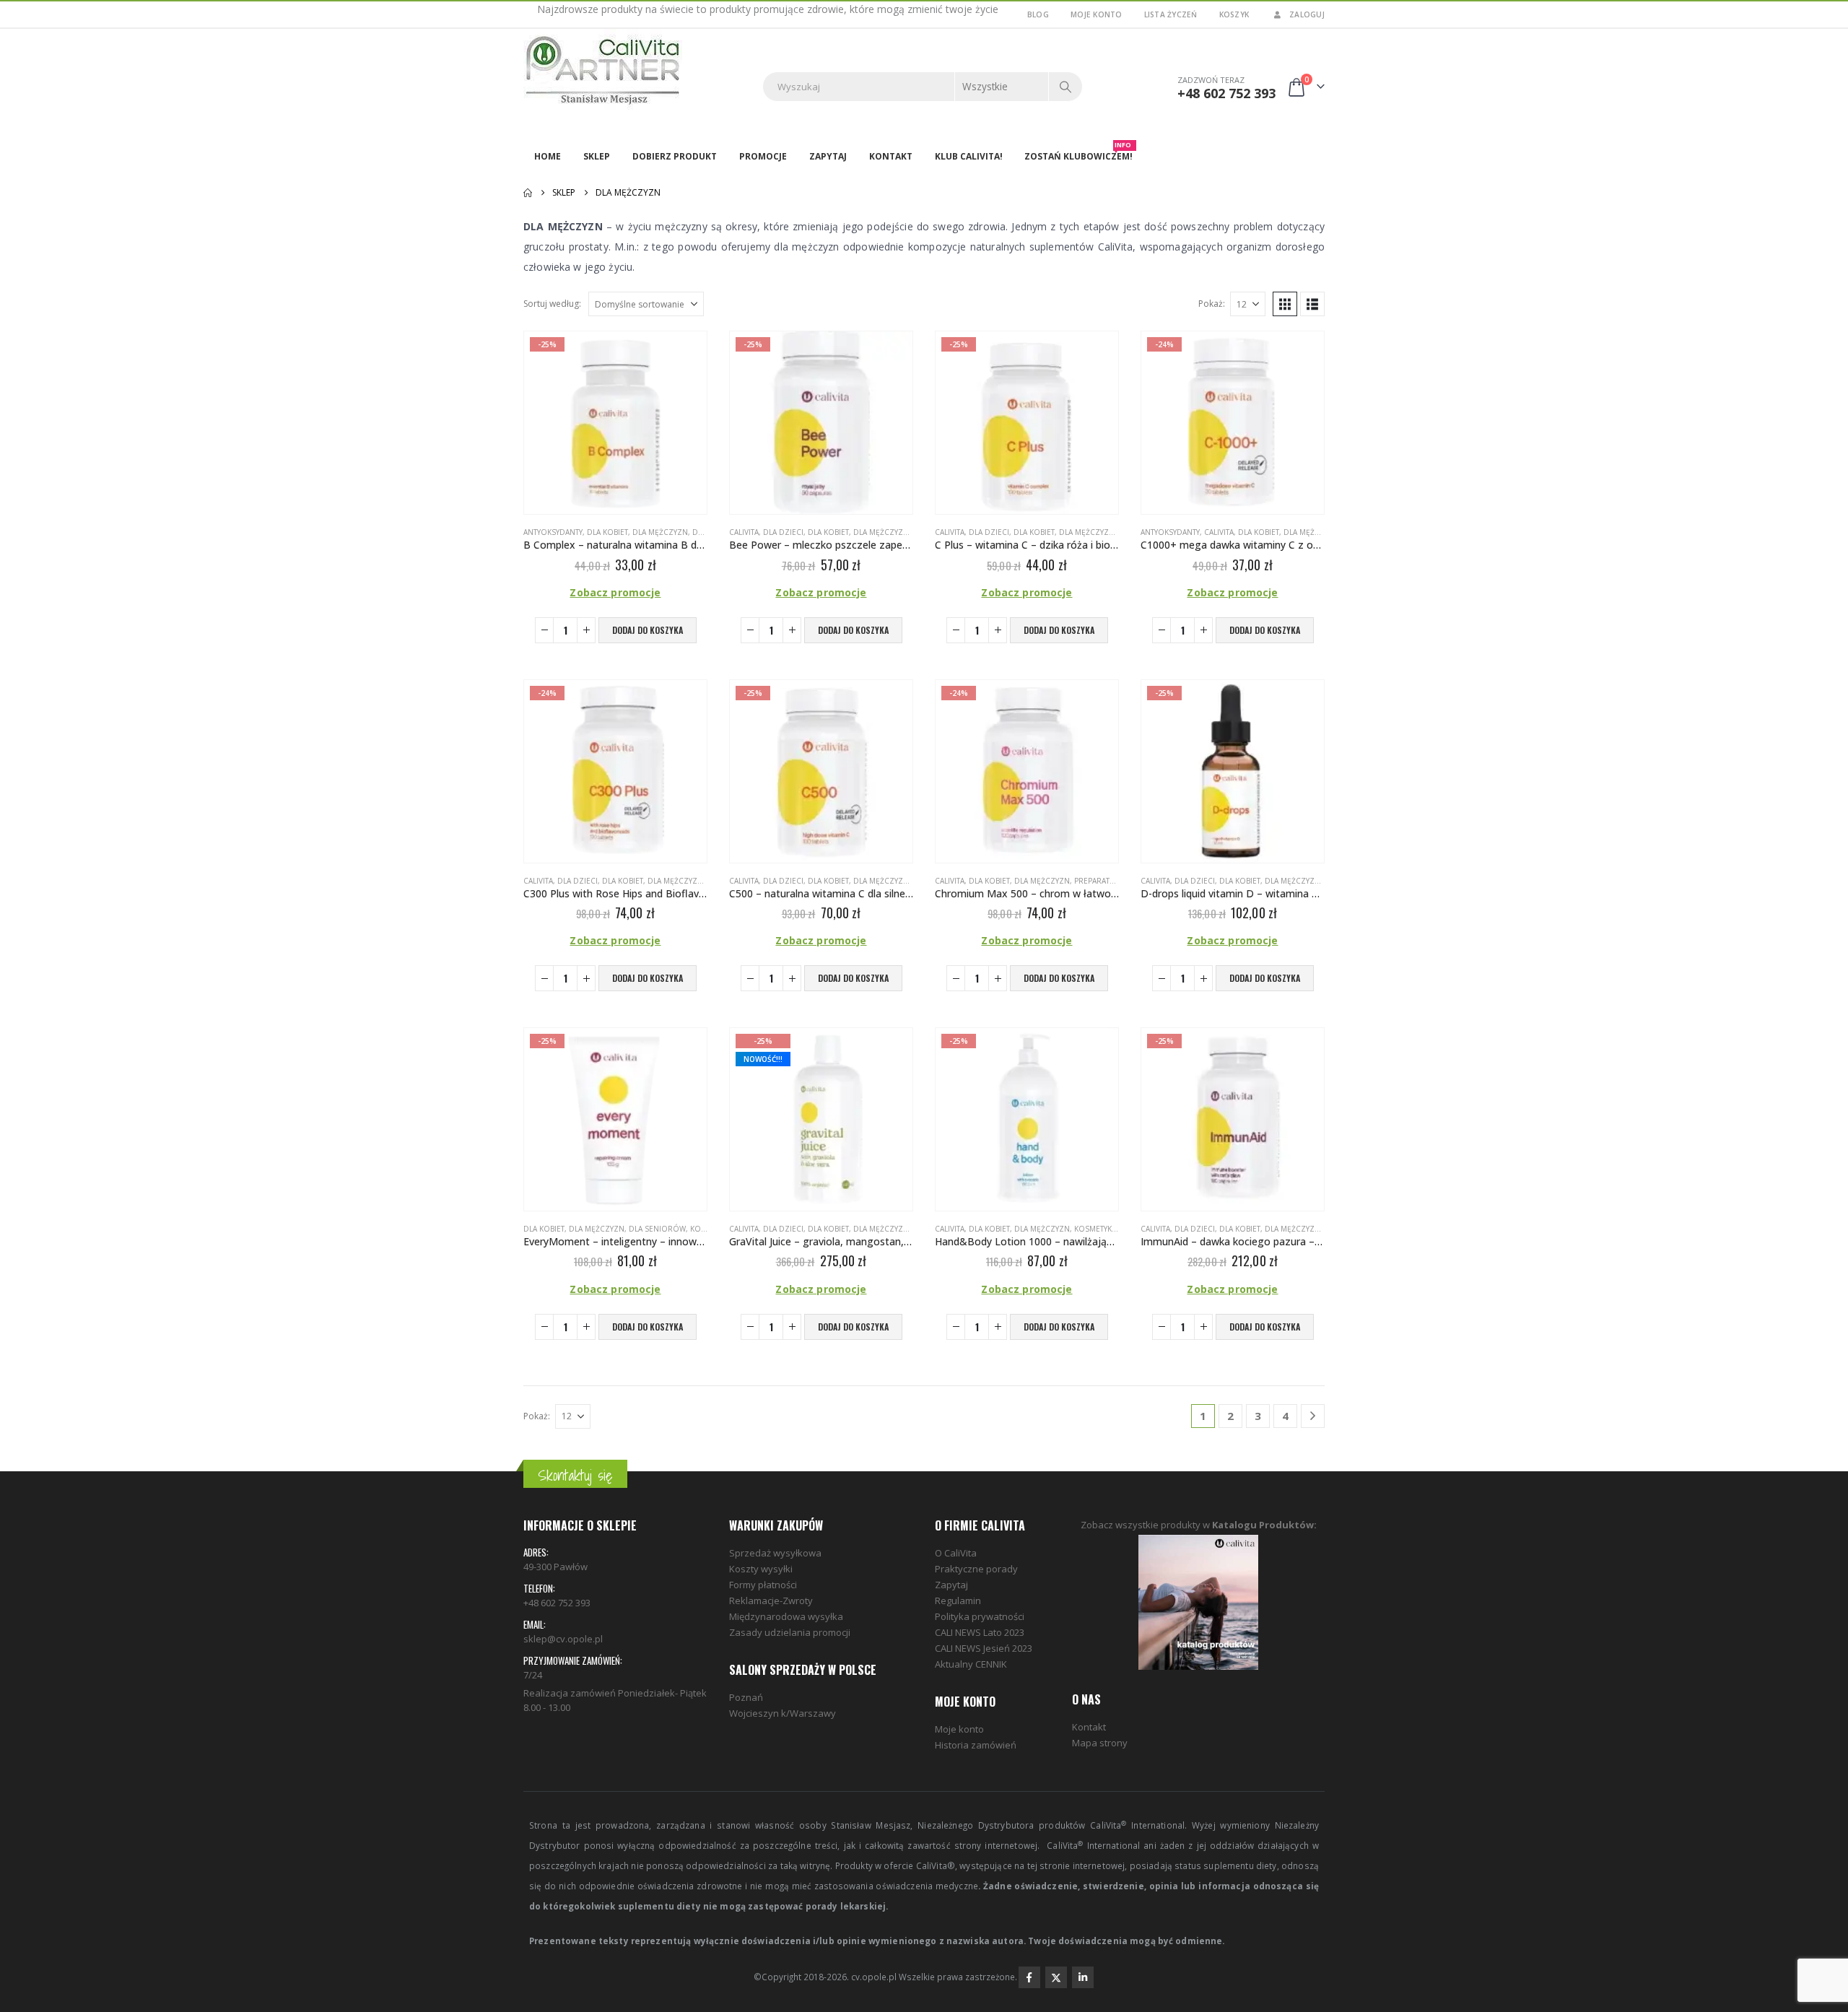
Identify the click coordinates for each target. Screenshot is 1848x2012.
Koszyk (1234, 14)
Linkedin (1083, 1977)
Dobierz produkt (675, 156)
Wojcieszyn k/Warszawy (783, 1713)
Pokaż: (1212, 304)
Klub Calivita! (969, 156)
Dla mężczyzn (660, 532)
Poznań (746, 1697)
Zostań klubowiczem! (1078, 153)
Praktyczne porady (976, 1569)
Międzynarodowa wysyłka (786, 1616)
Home (548, 156)
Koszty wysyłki (761, 1569)
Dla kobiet (607, 532)
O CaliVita (956, 1553)
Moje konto (1097, 14)
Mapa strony (1100, 1743)
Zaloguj (1307, 14)
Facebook (1029, 1977)
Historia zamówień (976, 1745)
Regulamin (958, 1601)
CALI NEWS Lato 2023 (980, 1632)
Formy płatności (763, 1585)
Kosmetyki (1094, 1229)
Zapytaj (828, 156)
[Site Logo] (603, 71)
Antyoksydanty (553, 532)
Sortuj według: (552, 304)
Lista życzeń (1171, 14)
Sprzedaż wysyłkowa (775, 1553)
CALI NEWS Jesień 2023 (984, 1648)
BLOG (1038, 14)
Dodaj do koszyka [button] (648, 630)
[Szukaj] (1065, 87)
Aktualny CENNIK (971, 1664)
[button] (1285, 304)
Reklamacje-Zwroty (771, 1601)
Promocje (763, 156)
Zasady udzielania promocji (790, 1632)
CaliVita (744, 532)
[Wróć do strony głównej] (528, 193)
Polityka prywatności (980, 1616)
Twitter (1056, 1977)
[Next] (1313, 1416)
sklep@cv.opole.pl (563, 1639)
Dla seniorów (657, 1229)
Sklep (597, 156)
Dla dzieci (783, 532)
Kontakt (891, 156)
